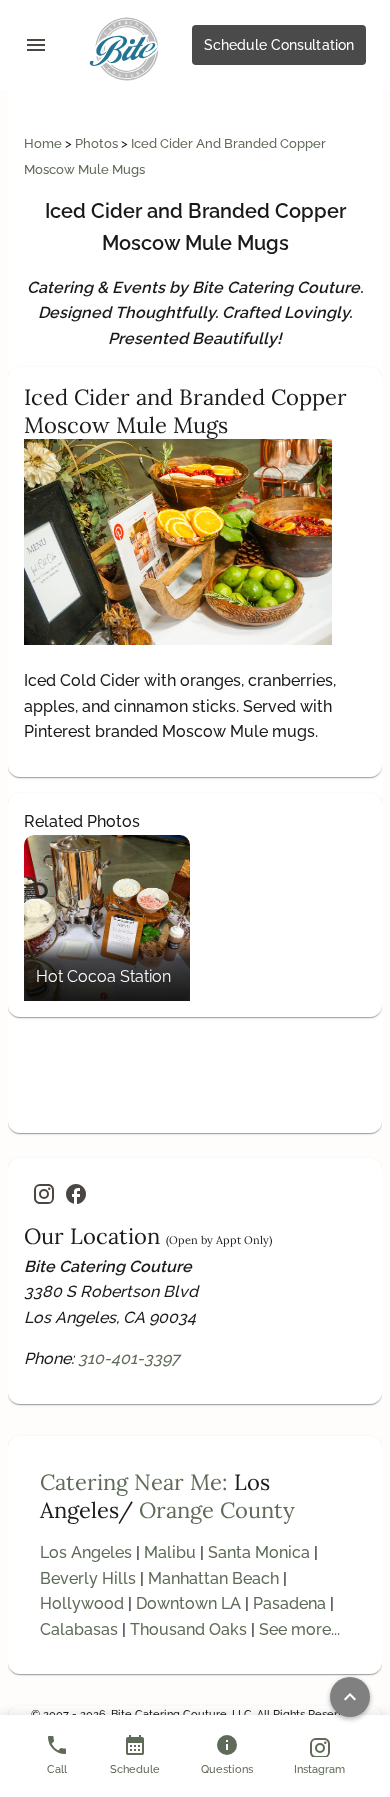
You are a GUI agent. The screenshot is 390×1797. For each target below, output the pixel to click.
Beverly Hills (88, 1578)
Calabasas (79, 1629)
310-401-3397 (129, 1358)
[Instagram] (44, 1194)
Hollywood (82, 1603)
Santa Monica (259, 1552)
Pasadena (289, 1603)
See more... (299, 1629)
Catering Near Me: (134, 1482)
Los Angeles (86, 1552)
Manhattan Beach (213, 1578)
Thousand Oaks (188, 1629)
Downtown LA (188, 1603)
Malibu (170, 1552)
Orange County (217, 1510)
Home (44, 143)
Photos (98, 143)
